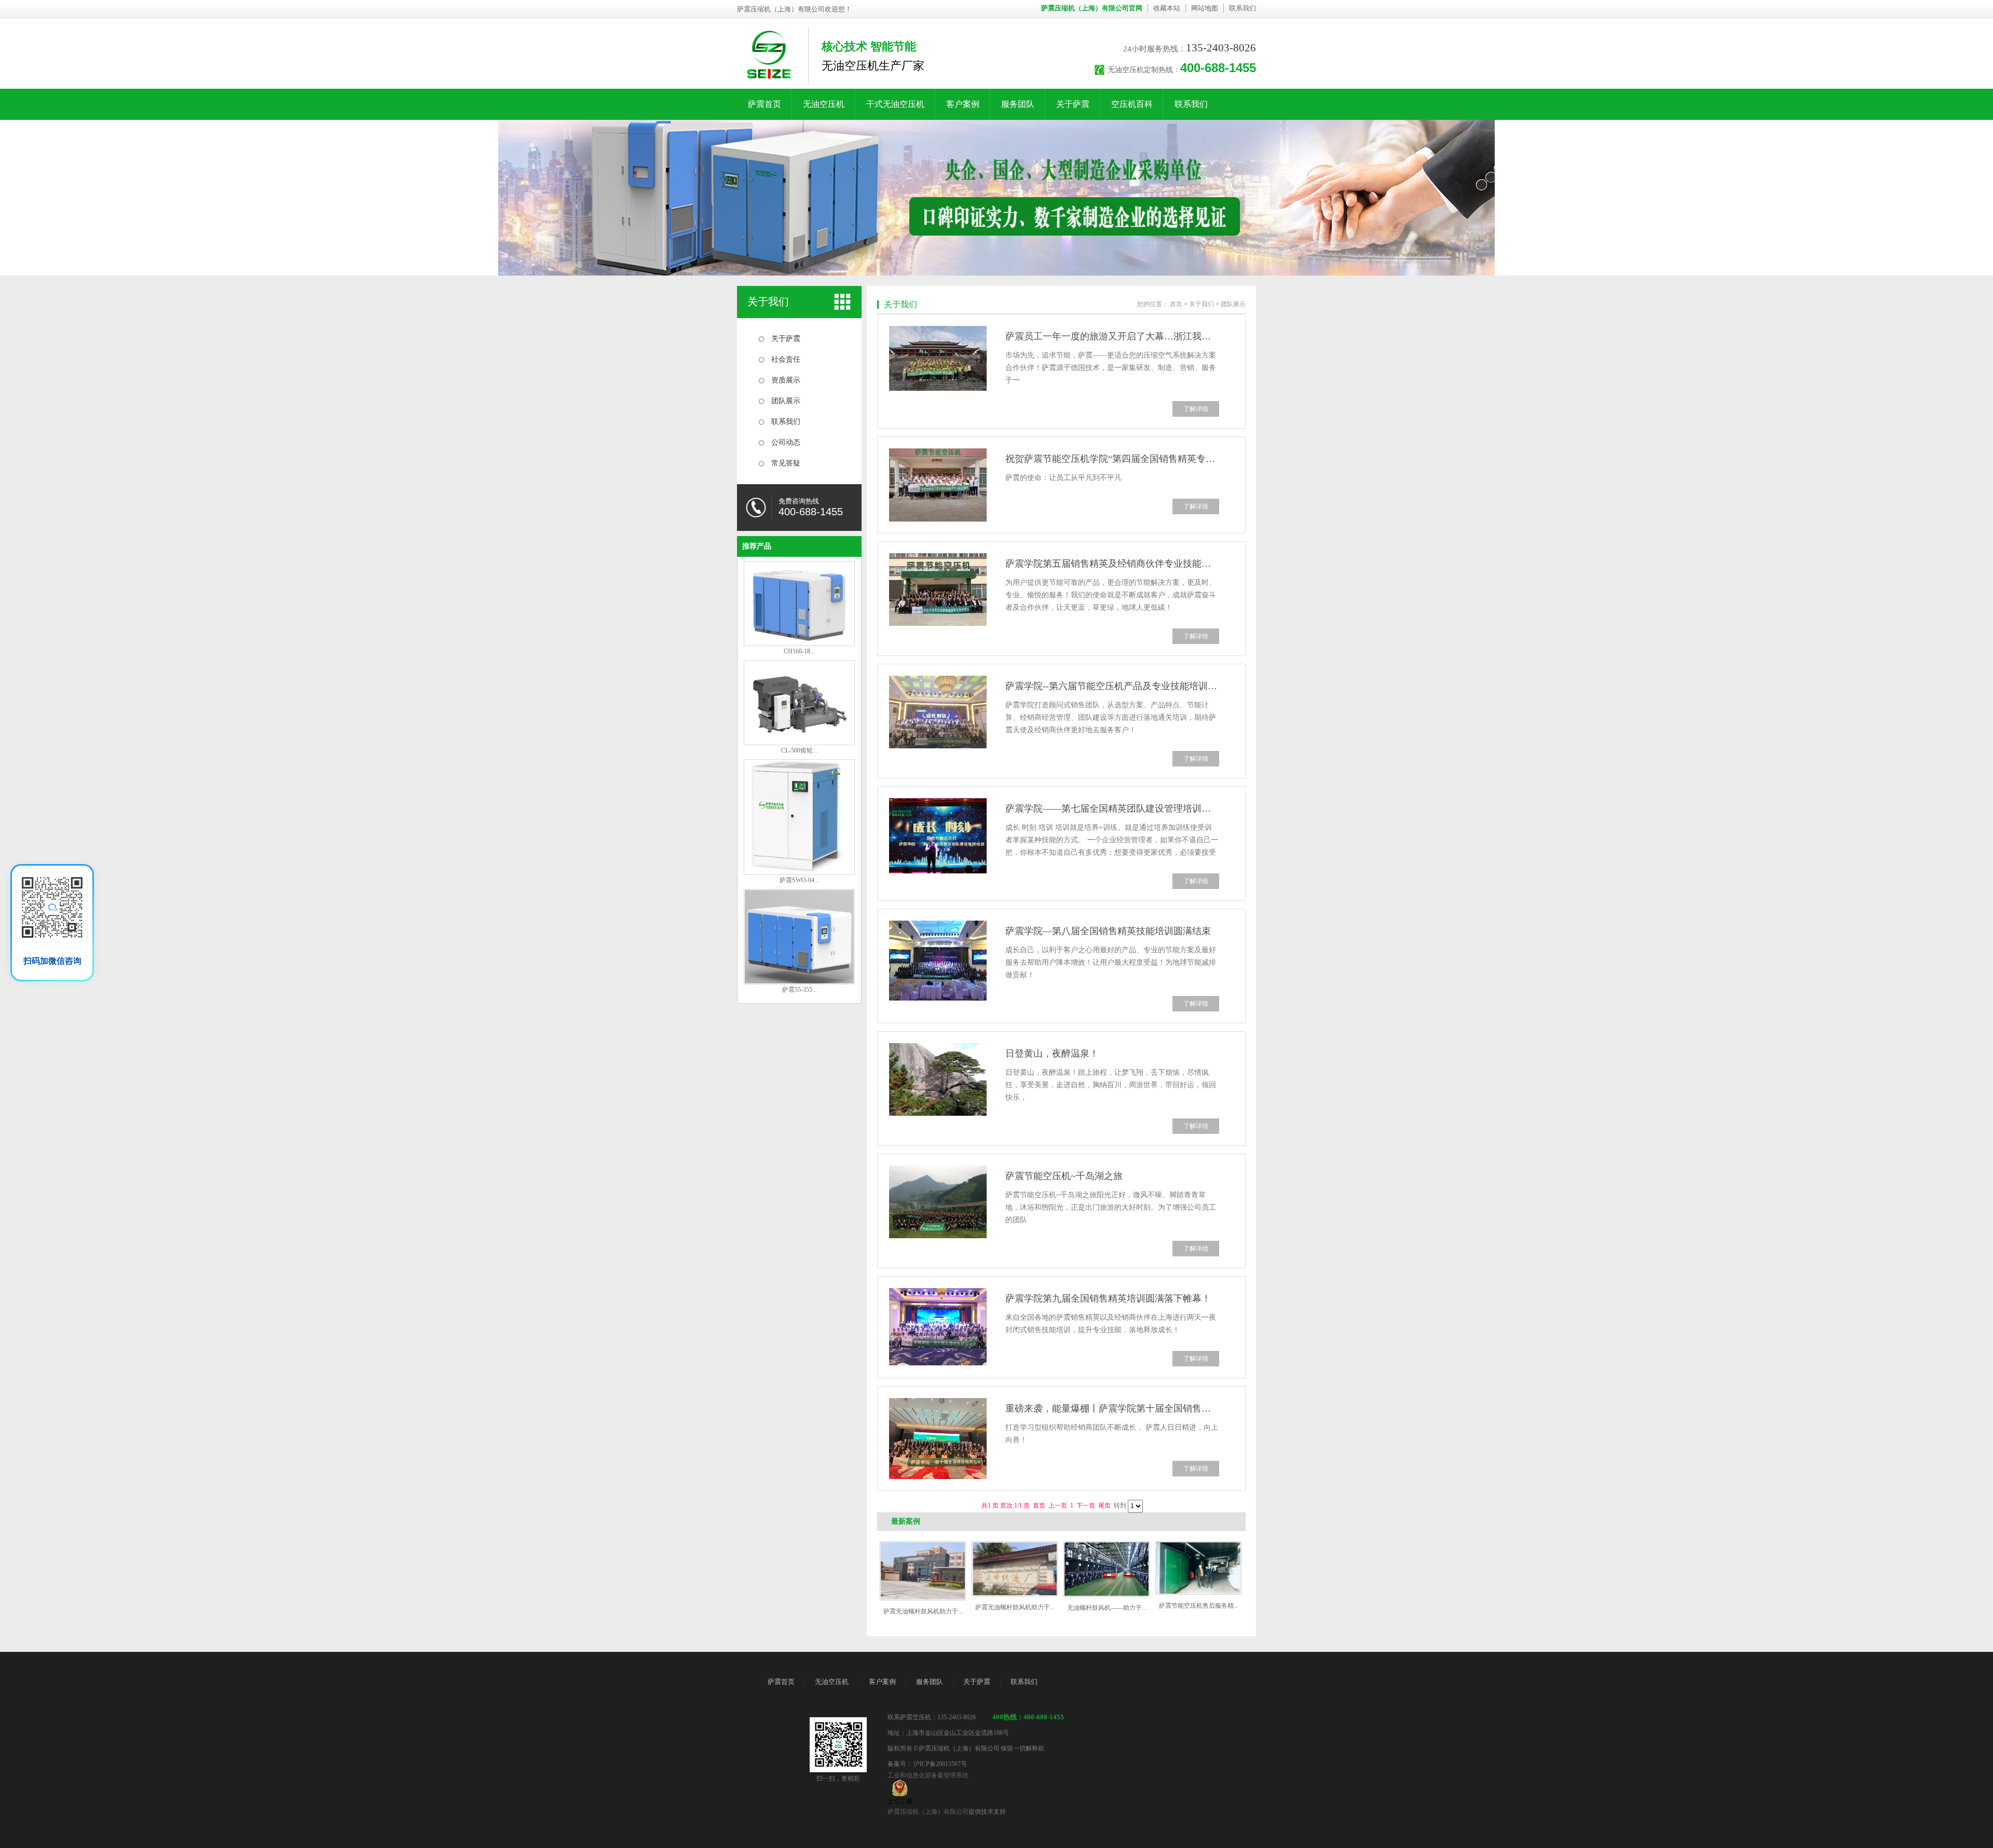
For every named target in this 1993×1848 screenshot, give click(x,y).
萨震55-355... (800, 990)
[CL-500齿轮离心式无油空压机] (799, 743)
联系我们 (1243, 8)
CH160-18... (799, 651)
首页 (1176, 304)
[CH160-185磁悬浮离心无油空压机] (799, 644)
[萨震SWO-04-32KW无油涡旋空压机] (799, 873)
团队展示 (786, 401)
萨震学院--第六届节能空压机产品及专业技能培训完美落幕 (1112, 686)
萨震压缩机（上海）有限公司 (928, 1812)
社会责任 (786, 359)
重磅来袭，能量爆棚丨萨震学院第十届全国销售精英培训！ (1112, 1408)
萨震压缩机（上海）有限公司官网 (1092, 8)
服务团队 (1018, 104)
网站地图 (1205, 8)
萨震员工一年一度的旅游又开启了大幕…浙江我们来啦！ (1112, 336)
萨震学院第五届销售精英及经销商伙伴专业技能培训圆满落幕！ (1112, 564)
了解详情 (1196, 409)
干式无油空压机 (895, 104)
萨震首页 (765, 104)
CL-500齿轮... (799, 750)
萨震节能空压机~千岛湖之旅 (1064, 1176)
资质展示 (786, 380)
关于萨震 (1073, 104)
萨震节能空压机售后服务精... (1199, 1606)
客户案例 (963, 104)
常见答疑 (786, 463)
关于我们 (768, 302)
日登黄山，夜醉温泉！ (1052, 1053)
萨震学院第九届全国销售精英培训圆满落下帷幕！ (1108, 1298)
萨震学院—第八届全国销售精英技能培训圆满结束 (1108, 931)
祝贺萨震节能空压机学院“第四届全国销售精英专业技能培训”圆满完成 (1112, 459)
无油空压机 (824, 104)
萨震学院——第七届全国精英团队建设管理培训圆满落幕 (1112, 809)
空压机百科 (1132, 104)
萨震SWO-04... (799, 880)
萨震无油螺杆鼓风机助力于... (923, 1611)
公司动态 (786, 442)
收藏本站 (1167, 8)
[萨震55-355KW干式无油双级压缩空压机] (799, 982)
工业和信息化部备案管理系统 (928, 1775)
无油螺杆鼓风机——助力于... (1107, 1608)
